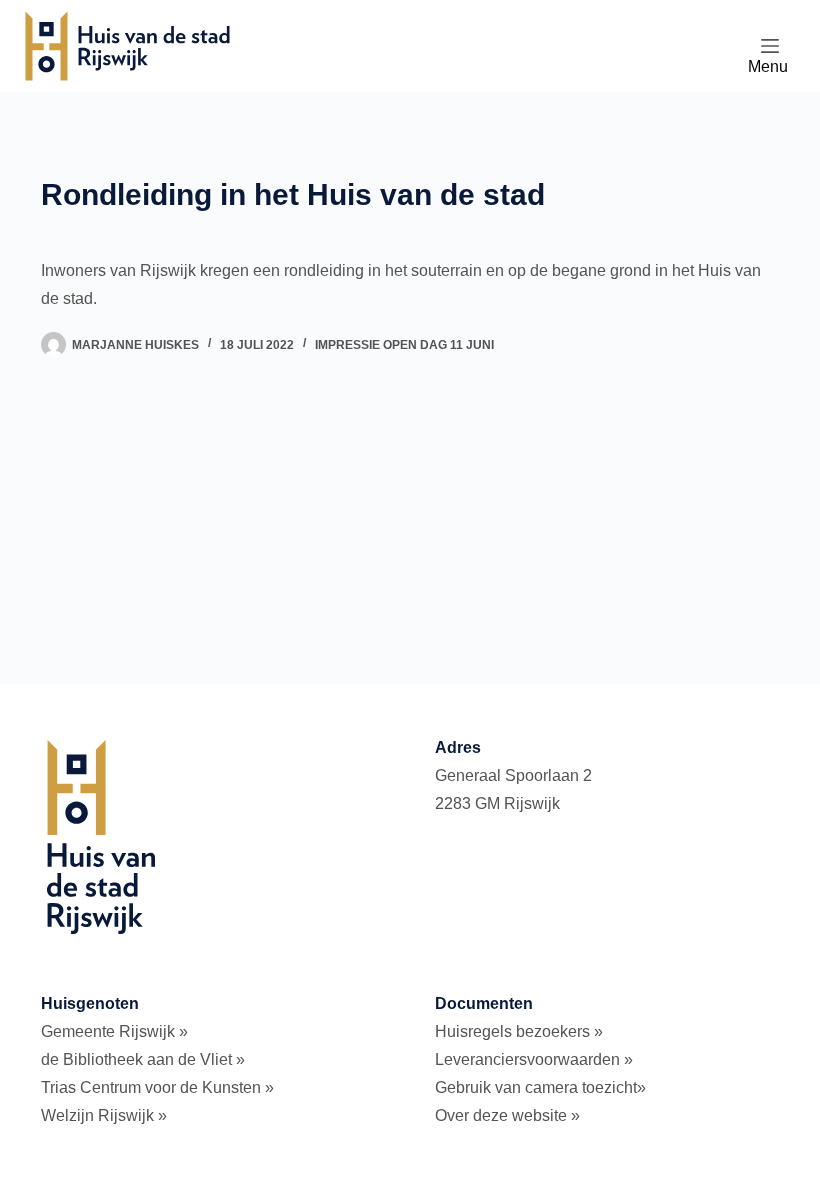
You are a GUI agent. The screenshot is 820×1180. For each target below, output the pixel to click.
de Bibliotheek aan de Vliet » (143, 1059)
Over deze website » (507, 1115)
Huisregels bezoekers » (519, 1031)
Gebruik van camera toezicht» (540, 1087)
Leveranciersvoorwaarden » (534, 1059)
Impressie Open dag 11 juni (404, 345)
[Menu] (770, 46)
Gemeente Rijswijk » (114, 1031)
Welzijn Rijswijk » (104, 1115)
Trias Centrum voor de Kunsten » (157, 1087)
